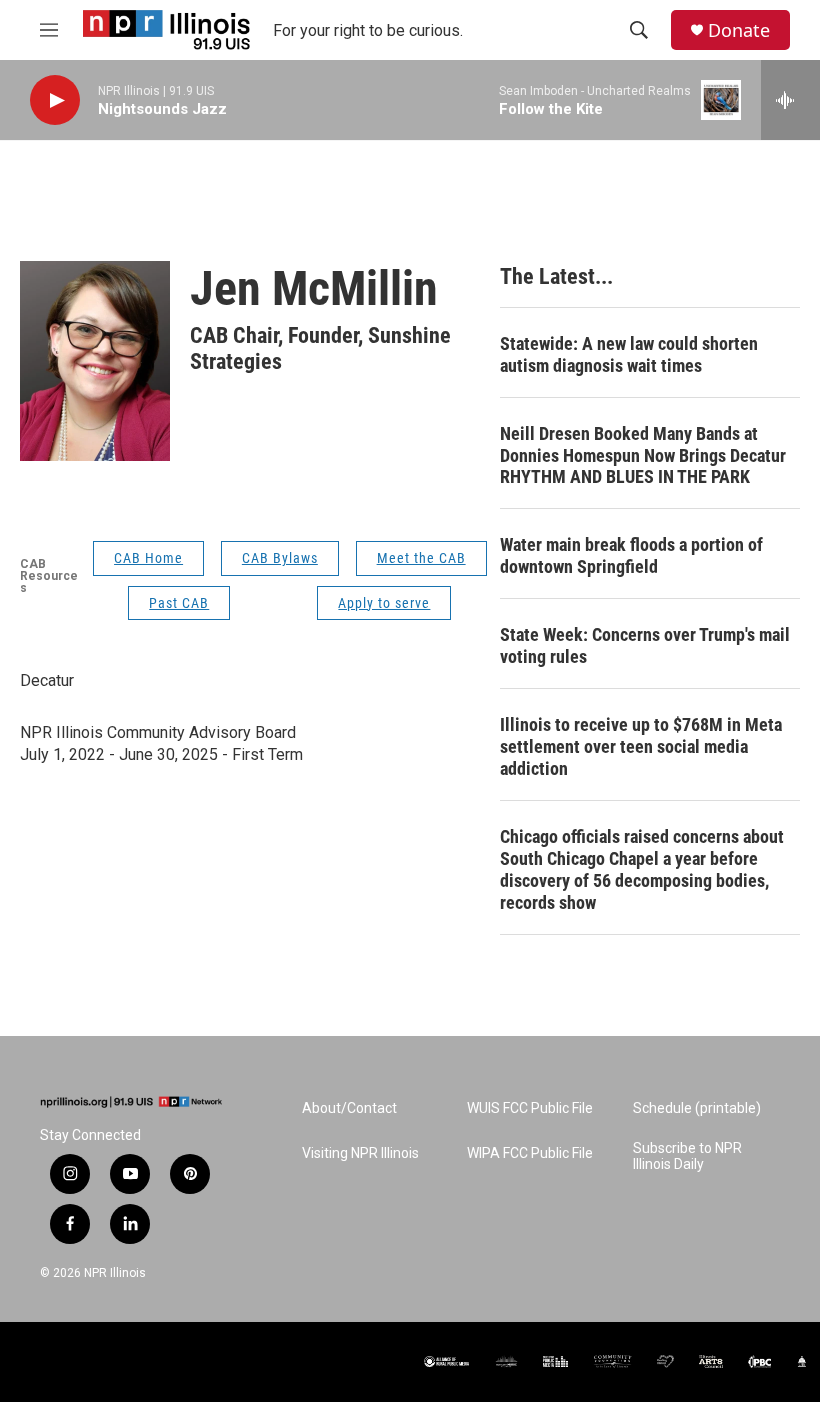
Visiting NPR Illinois (360, 1153)
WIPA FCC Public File (530, 1153)
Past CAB (179, 603)
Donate (739, 30)
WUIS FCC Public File (530, 1108)
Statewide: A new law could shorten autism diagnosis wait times (629, 354)
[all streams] (790, 100)
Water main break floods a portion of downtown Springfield (631, 555)
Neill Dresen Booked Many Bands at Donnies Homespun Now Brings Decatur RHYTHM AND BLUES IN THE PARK (643, 455)
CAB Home (148, 558)
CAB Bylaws (280, 558)
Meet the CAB (421, 558)
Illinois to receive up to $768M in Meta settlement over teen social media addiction (641, 746)
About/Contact (349, 1108)
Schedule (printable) (697, 1108)
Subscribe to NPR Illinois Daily (687, 1156)
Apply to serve (384, 603)
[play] (55, 100)
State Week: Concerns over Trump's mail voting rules (645, 645)
